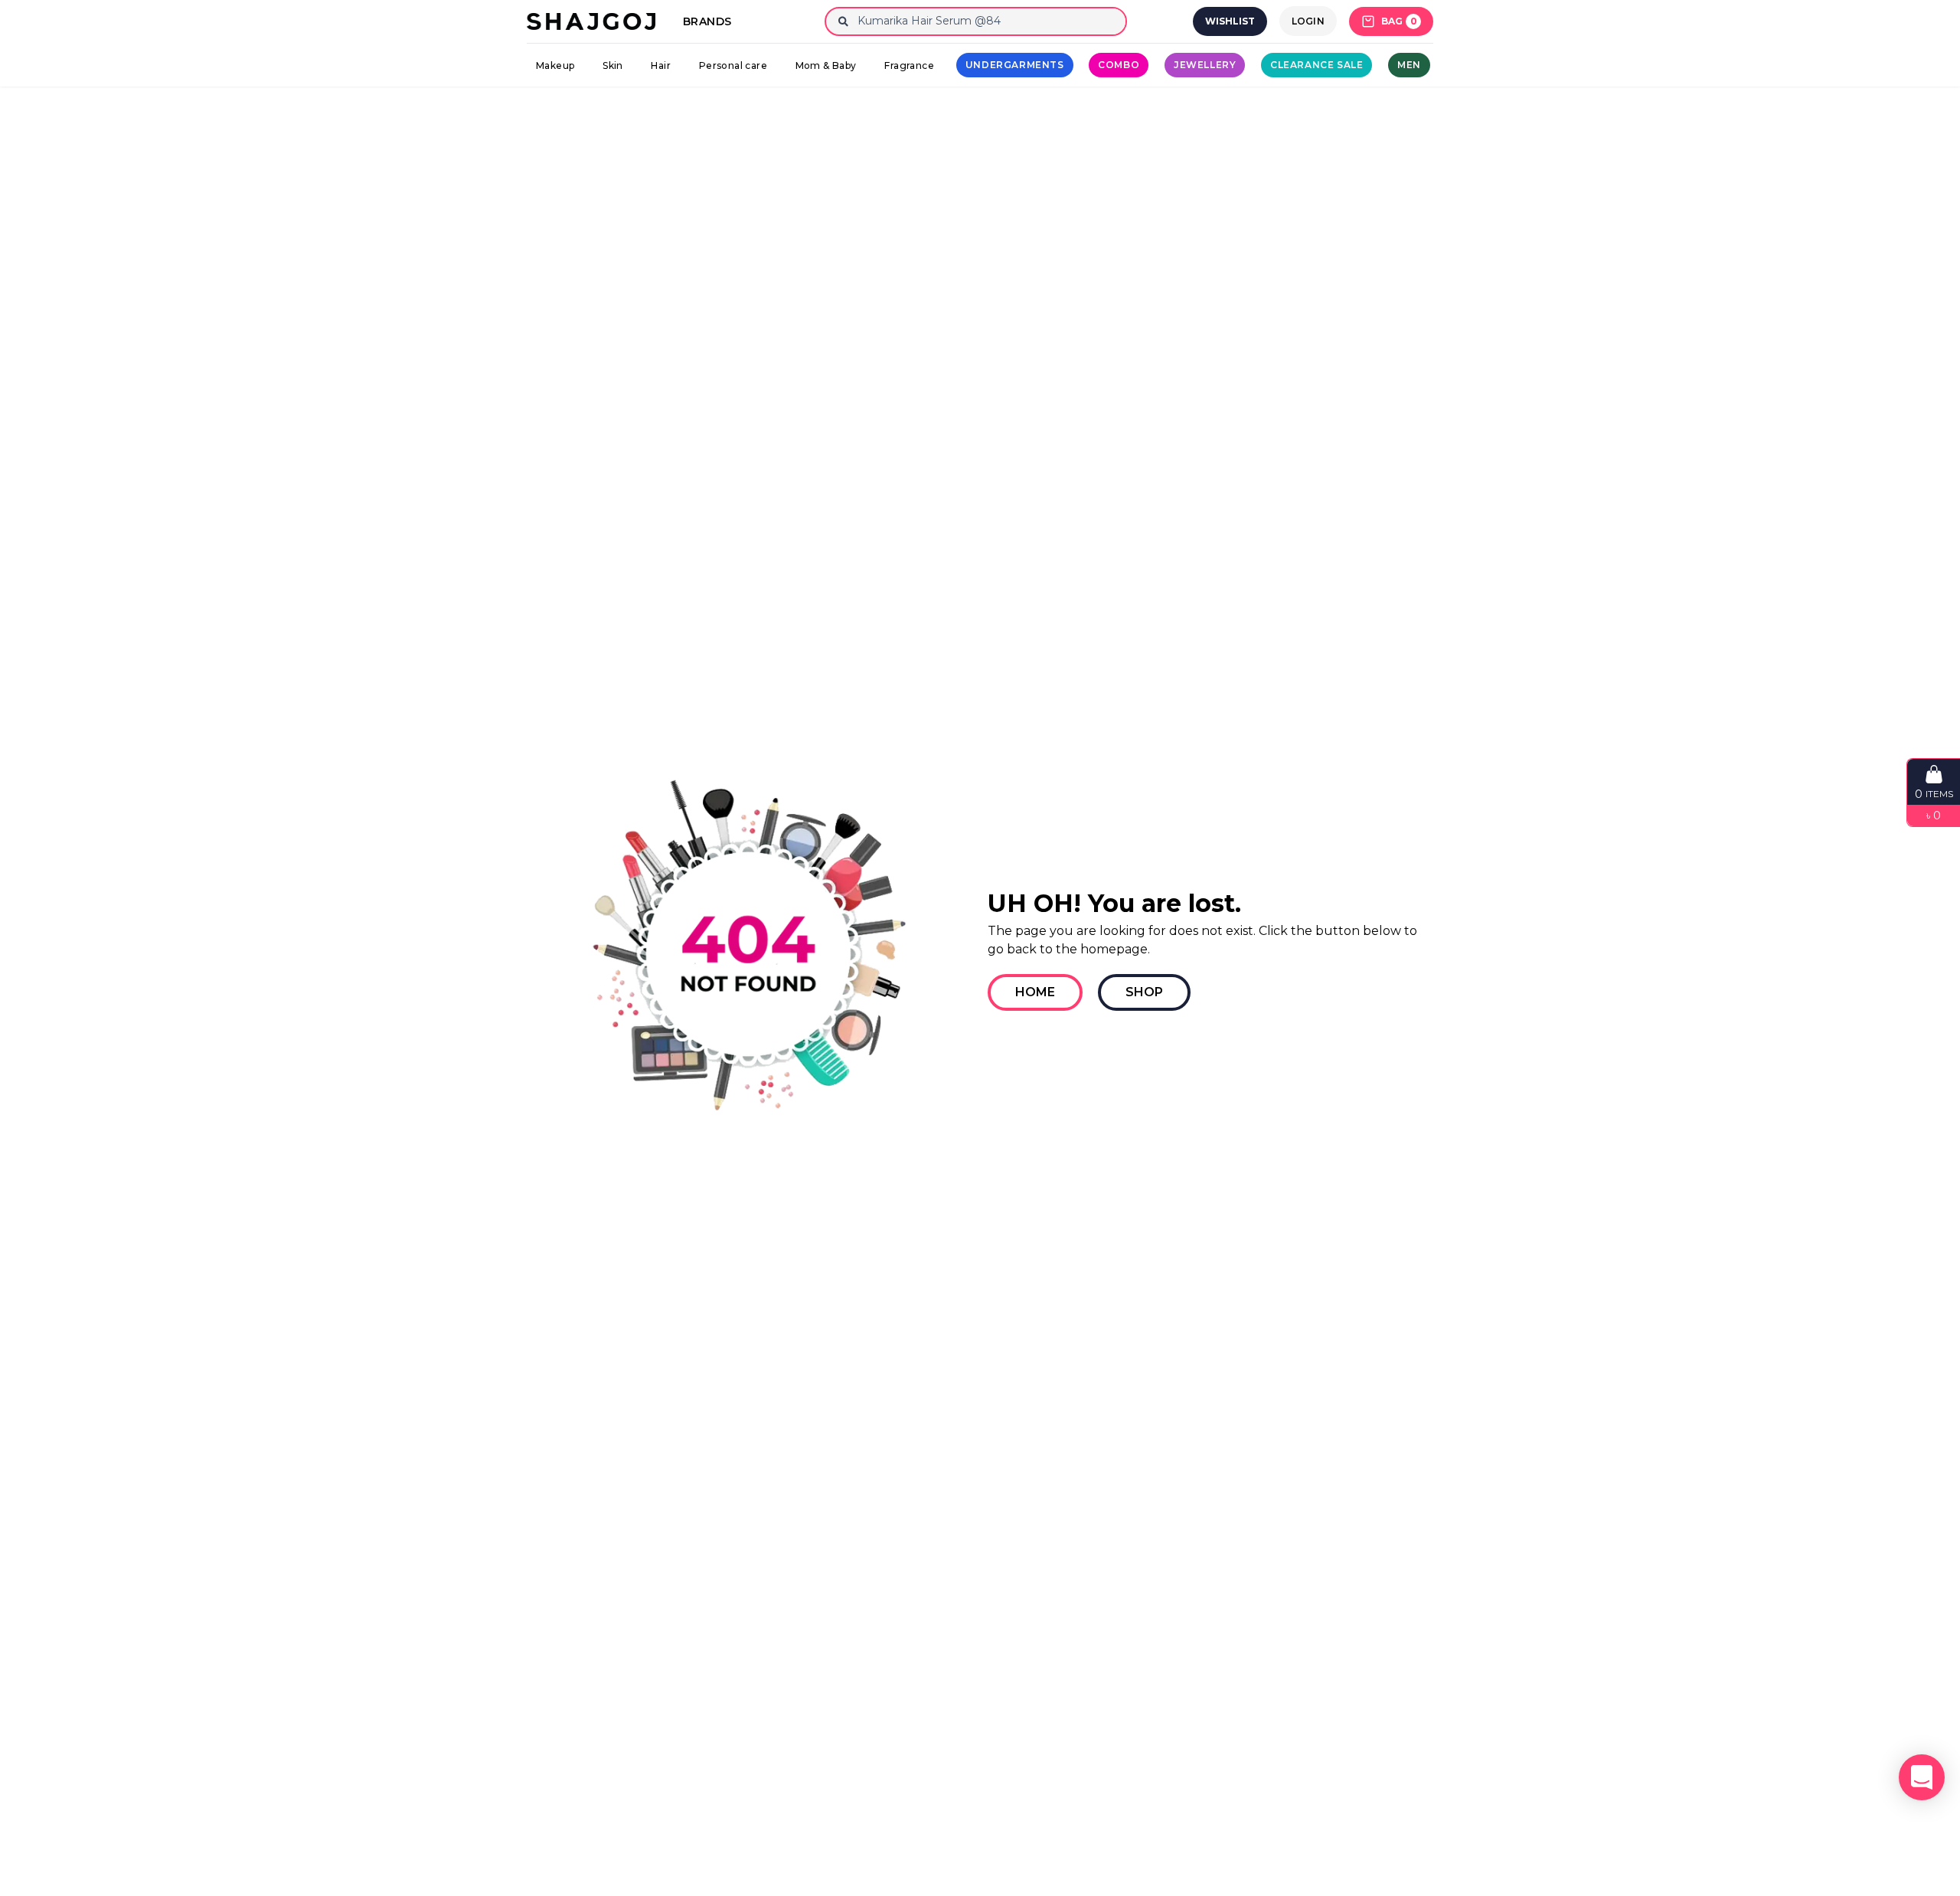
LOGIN (1308, 21)
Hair (661, 65)
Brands (707, 21)
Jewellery (1205, 65)
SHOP (1144, 992)
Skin (613, 65)
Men (1409, 65)
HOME (1035, 992)
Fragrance (909, 65)
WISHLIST (1230, 21)
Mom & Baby (826, 65)
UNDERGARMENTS (1015, 65)
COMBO (1119, 65)
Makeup (555, 65)
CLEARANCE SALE (1316, 65)
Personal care (733, 65)
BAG (1399, 21)
